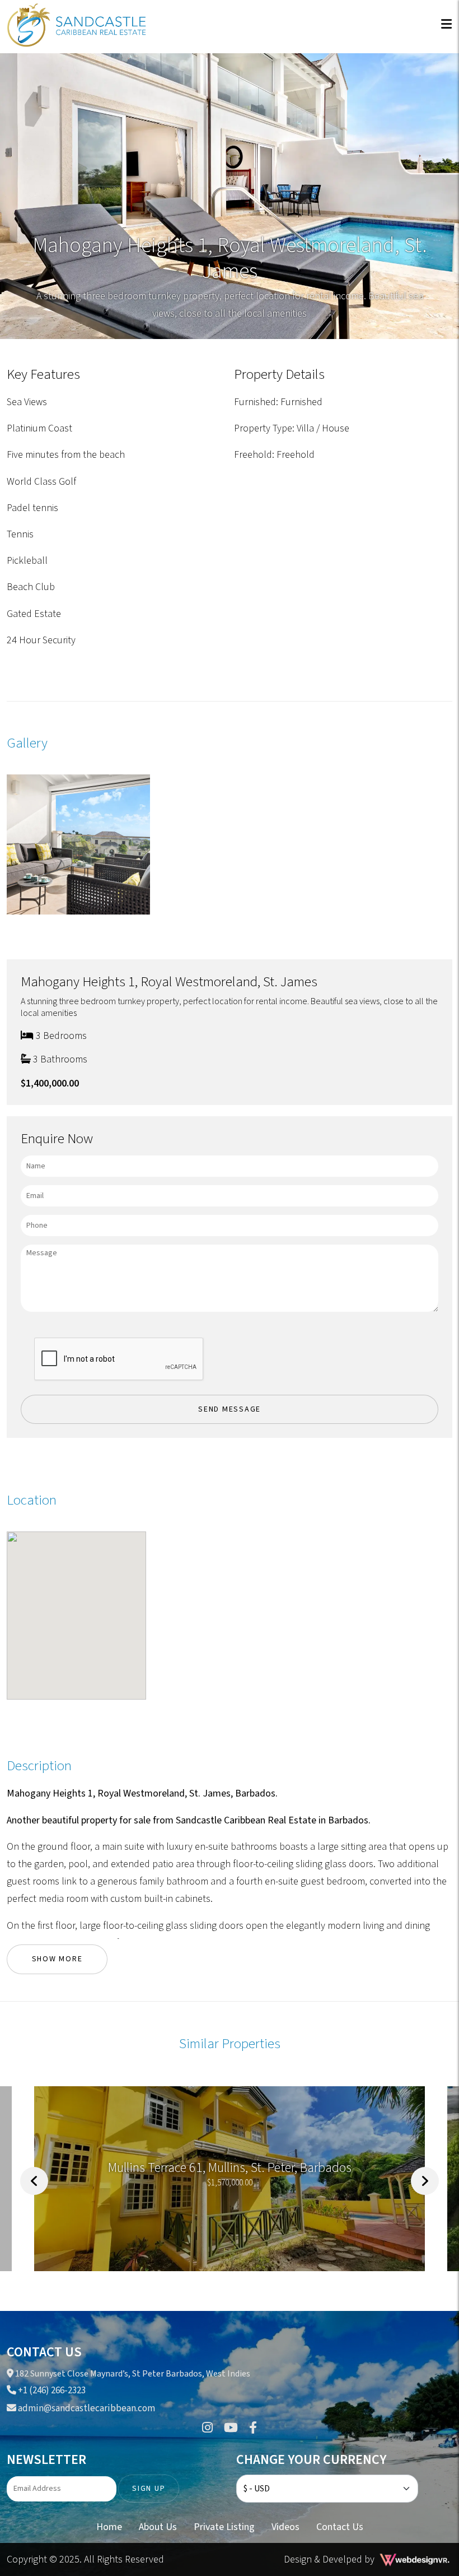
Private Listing (224, 2527)
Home (109, 2527)
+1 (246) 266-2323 (51, 2391)
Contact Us (340, 2527)
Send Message (230, 1409)
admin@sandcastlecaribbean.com (86, 2408)
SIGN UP (149, 2489)
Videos (285, 2527)
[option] (230, 2181)
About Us (158, 2527)
